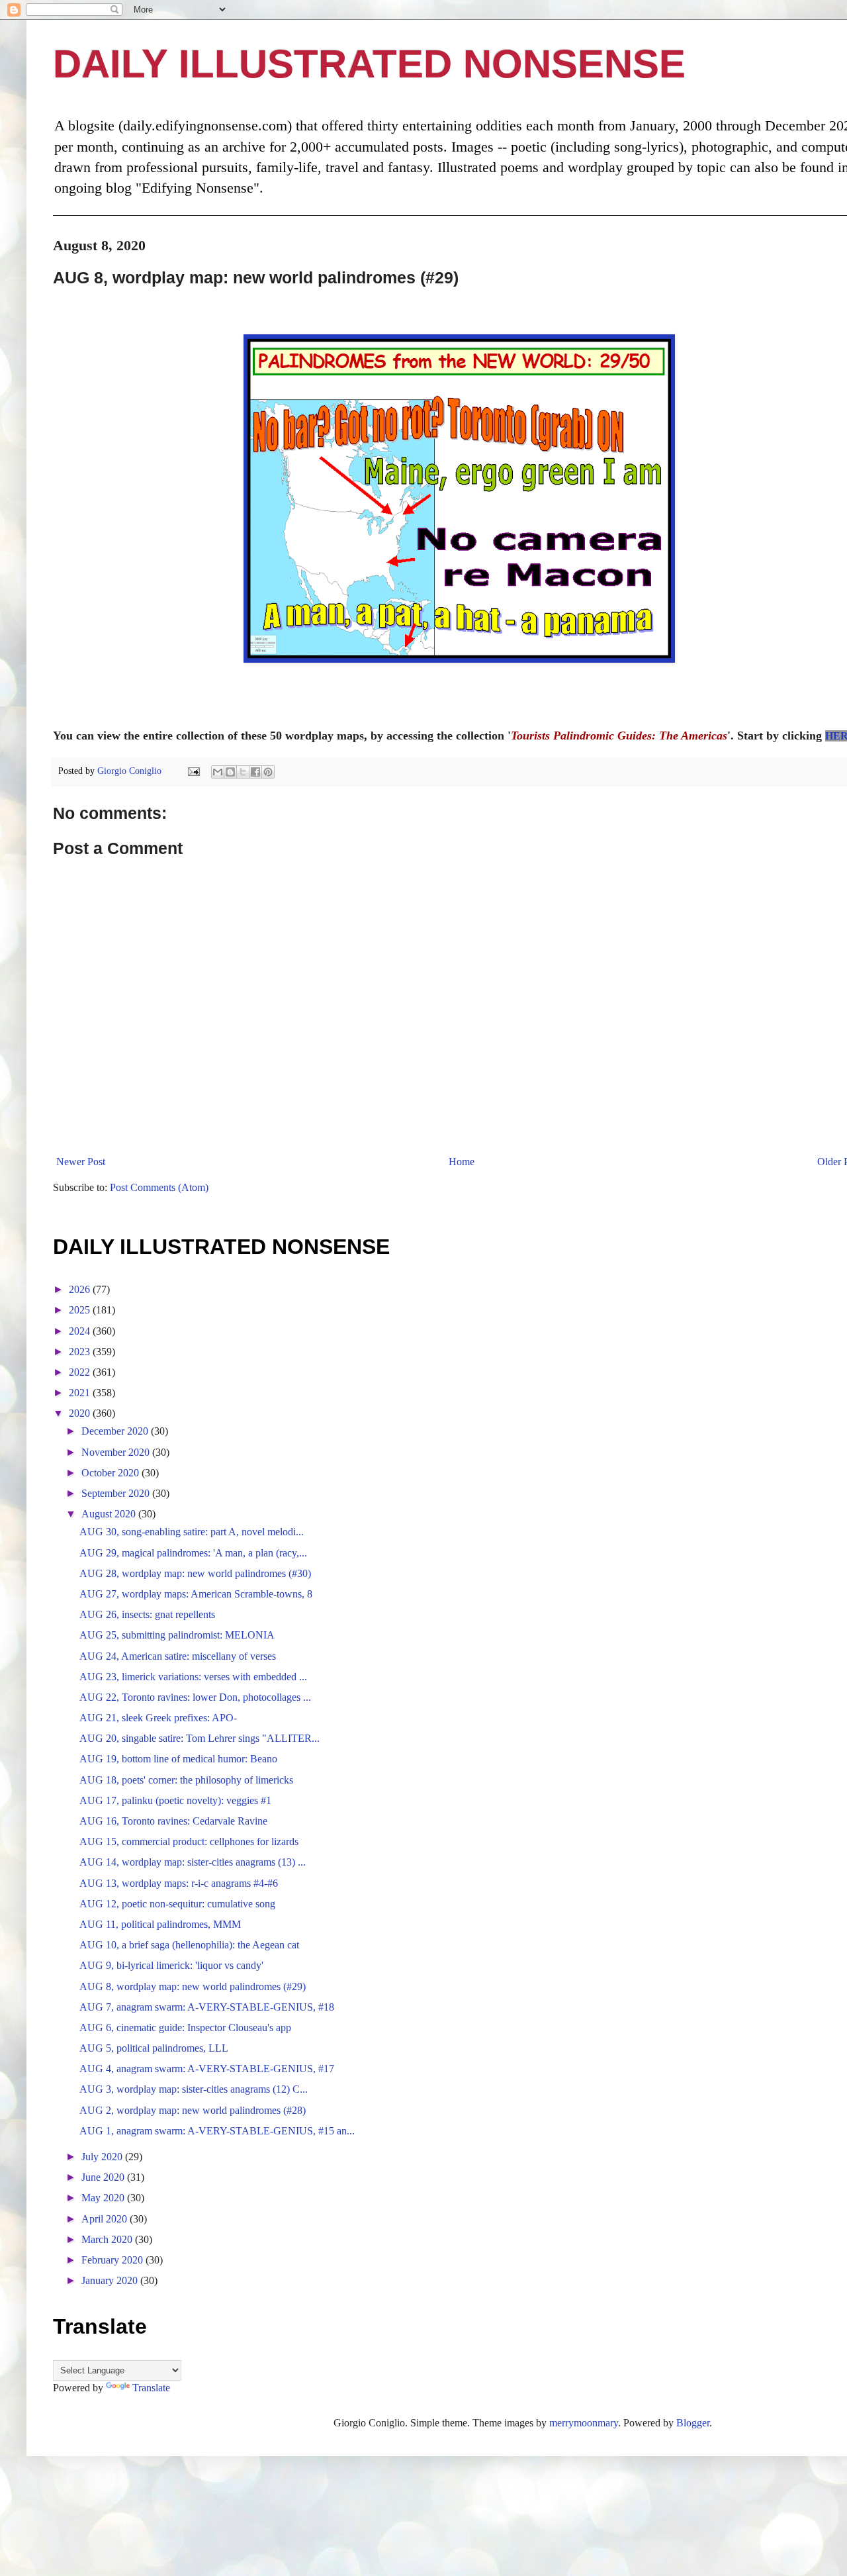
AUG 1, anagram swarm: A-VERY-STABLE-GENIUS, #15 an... (217, 2131)
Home (462, 1162)
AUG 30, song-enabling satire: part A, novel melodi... (192, 1532)
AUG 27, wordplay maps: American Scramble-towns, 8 (196, 1594)
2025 (81, 1310)
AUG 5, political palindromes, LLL (154, 2048)
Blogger (693, 2423)
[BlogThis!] (230, 772)
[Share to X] (243, 772)
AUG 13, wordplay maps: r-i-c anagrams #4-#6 (179, 1883)
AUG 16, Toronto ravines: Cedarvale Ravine (173, 1821)
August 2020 (110, 1514)
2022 (81, 1372)
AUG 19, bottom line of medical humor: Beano (178, 1759)
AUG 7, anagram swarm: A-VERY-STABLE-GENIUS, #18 (207, 2007)
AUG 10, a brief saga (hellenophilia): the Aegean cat (189, 1945)
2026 (81, 1289)
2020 (81, 1413)
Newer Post (81, 1162)
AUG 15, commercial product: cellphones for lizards (189, 1841)
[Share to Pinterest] (268, 772)
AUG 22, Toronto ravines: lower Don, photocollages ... (195, 1697)
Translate (151, 2388)
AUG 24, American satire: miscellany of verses (178, 1656)
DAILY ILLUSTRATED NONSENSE (369, 64)
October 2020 (111, 1473)
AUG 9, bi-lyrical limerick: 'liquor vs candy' (171, 1965)
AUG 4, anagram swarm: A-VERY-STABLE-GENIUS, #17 (207, 2069)
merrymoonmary (584, 2423)
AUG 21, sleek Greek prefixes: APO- (158, 1718)
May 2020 (104, 2198)
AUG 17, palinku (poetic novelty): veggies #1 (175, 1800)
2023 (81, 1352)
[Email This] (218, 772)
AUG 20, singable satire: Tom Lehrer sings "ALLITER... (200, 1738)
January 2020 (111, 2280)
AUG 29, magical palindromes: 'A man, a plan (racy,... (193, 1553)
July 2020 (103, 2157)
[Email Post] (193, 771)
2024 (81, 1331)
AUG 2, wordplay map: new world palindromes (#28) (193, 2110)
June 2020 (104, 2177)
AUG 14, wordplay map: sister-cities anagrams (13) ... (193, 1862)
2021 (81, 1393)
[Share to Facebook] (255, 772)
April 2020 (106, 2219)
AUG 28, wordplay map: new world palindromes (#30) (195, 1573)
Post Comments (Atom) (159, 1187)
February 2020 (113, 2260)
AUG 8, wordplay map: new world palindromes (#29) (193, 1986)
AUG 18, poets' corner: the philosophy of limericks (186, 1780)
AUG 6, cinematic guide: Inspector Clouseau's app (185, 2027)
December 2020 (116, 1431)
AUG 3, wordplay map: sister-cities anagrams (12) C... (194, 2089)
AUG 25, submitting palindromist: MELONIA (177, 1635)
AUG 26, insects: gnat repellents (147, 1614)
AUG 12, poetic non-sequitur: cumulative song (177, 1904)
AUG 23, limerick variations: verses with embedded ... (193, 1677)
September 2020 (117, 1493)
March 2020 (108, 2239)
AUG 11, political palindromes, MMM (160, 1924)
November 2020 (117, 1452)
